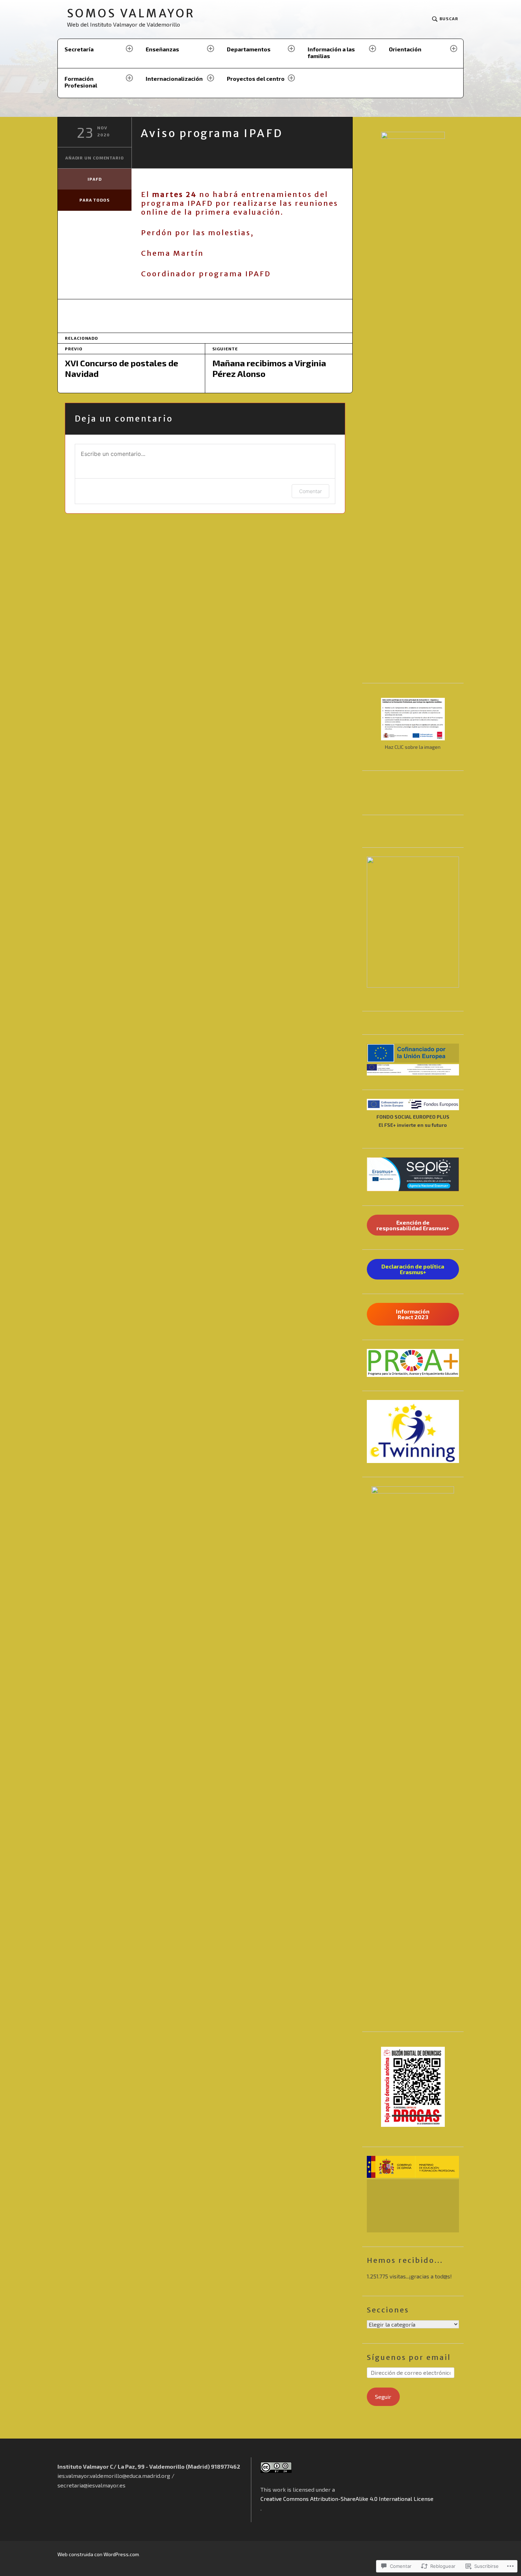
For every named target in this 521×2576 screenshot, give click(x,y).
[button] (413, 1053)
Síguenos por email (409, 2357)
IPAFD (95, 179)
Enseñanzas (162, 49)
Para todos (95, 200)
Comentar (310, 491)
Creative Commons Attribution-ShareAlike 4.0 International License (347, 2499)
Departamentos (249, 49)
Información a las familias (331, 52)
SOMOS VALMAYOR (131, 14)
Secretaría (79, 49)
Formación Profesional (81, 82)
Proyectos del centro (256, 78)
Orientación (405, 49)
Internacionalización (174, 78)
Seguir (383, 2397)
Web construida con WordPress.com (98, 2554)
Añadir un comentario (95, 158)
